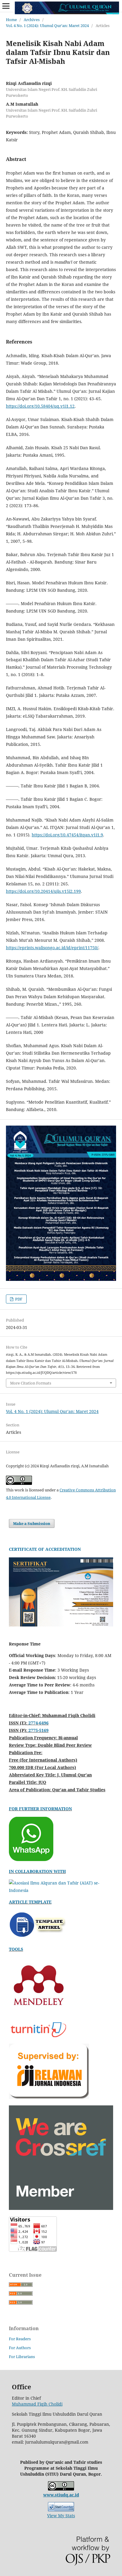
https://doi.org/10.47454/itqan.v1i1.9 (67, 835)
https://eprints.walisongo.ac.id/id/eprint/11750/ (52, 948)
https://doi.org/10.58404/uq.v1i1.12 (40, 406)
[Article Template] (38, 1938)
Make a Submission (32, 1523)
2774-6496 (38, 1723)
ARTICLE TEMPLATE (30, 1902)
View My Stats (61, 2516)
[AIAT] (61, 1890)
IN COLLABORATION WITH (37, 1871)
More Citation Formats (31, 1383)
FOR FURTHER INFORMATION (40, 1809)
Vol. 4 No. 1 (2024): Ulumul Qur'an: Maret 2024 (47, 26)
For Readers (20, 2339)
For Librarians (22, 2357)
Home (11, 20)
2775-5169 (38, 1730)
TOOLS (16, 1949)
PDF (18, 1299)
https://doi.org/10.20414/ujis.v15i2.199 (43, 891)
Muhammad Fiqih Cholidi (37, 2404)
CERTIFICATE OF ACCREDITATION (45, 1549)
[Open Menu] (6, 6)
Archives (32, 20)
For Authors (20, 2348)
